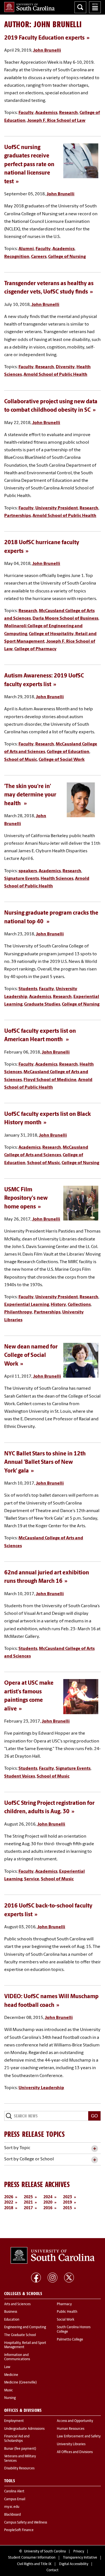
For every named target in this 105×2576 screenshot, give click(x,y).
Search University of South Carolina (80, 7)
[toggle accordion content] (95, 2149)
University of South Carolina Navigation (95, 7)
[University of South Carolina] (53, 2256)
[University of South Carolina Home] (29, 7)
